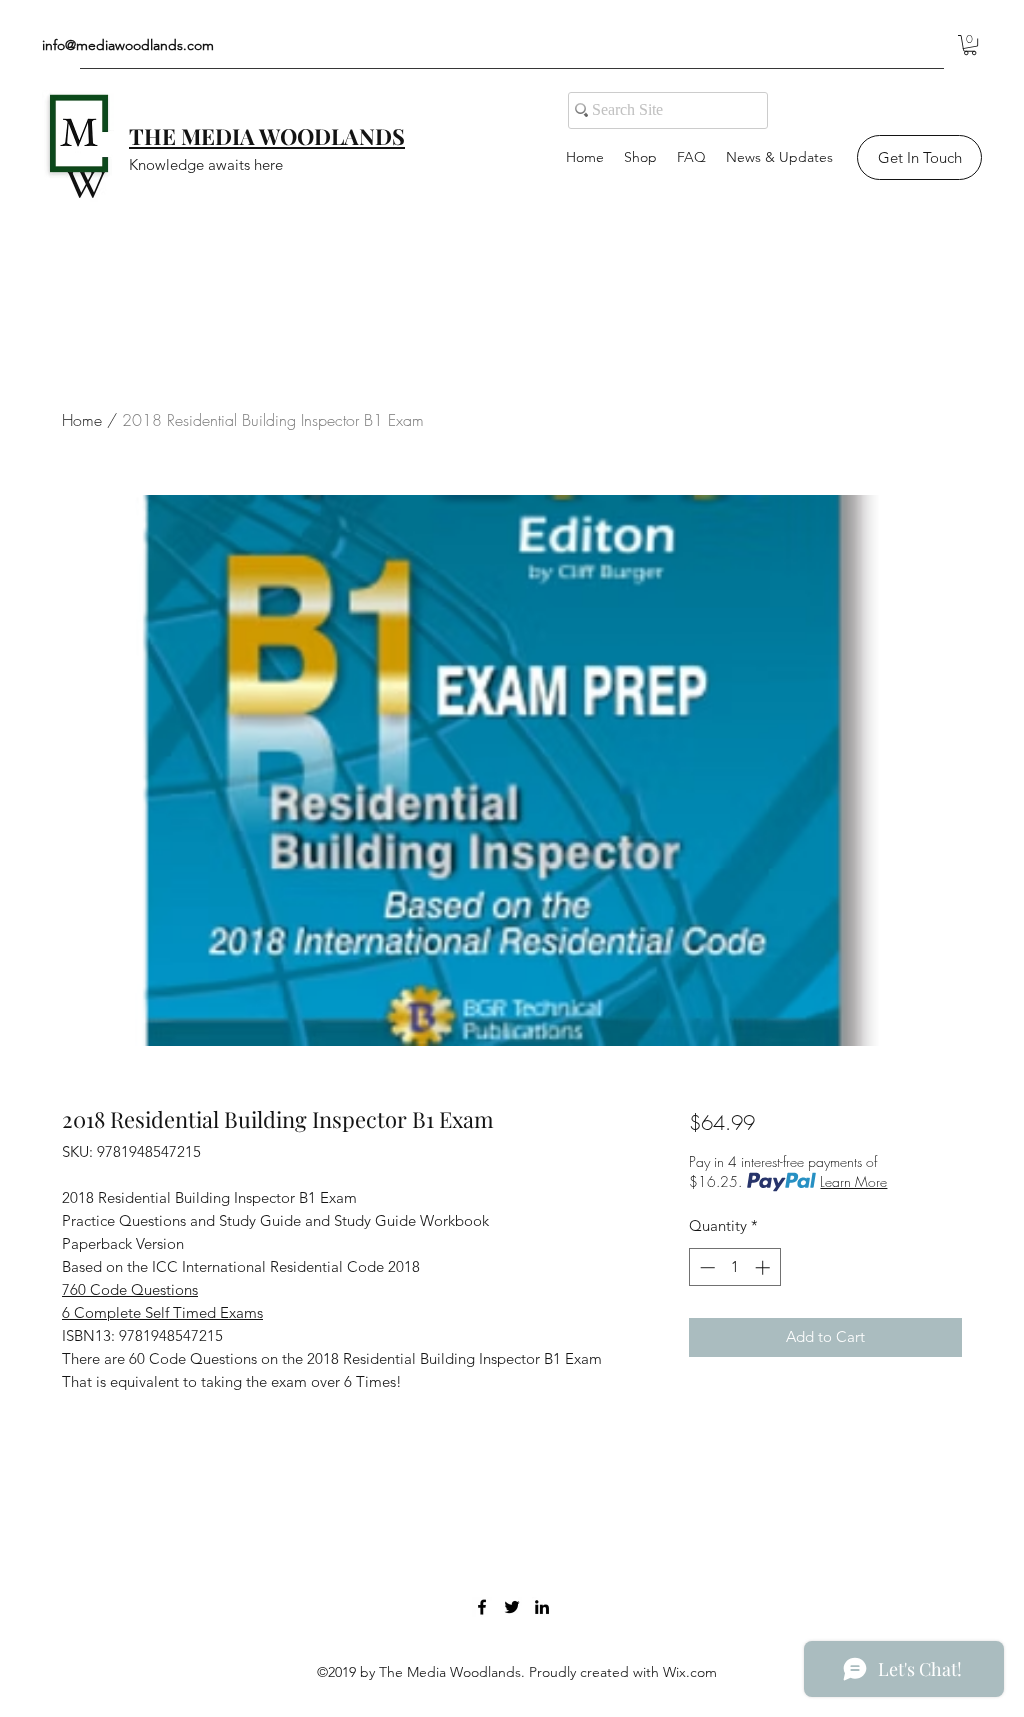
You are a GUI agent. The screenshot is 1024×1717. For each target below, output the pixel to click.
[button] (970, 45)
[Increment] (764, 1267)
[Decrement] (705, 1267)
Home (82, 420)
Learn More (853, 1181)
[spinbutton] (734, 1267)
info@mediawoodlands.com (128, 45)
